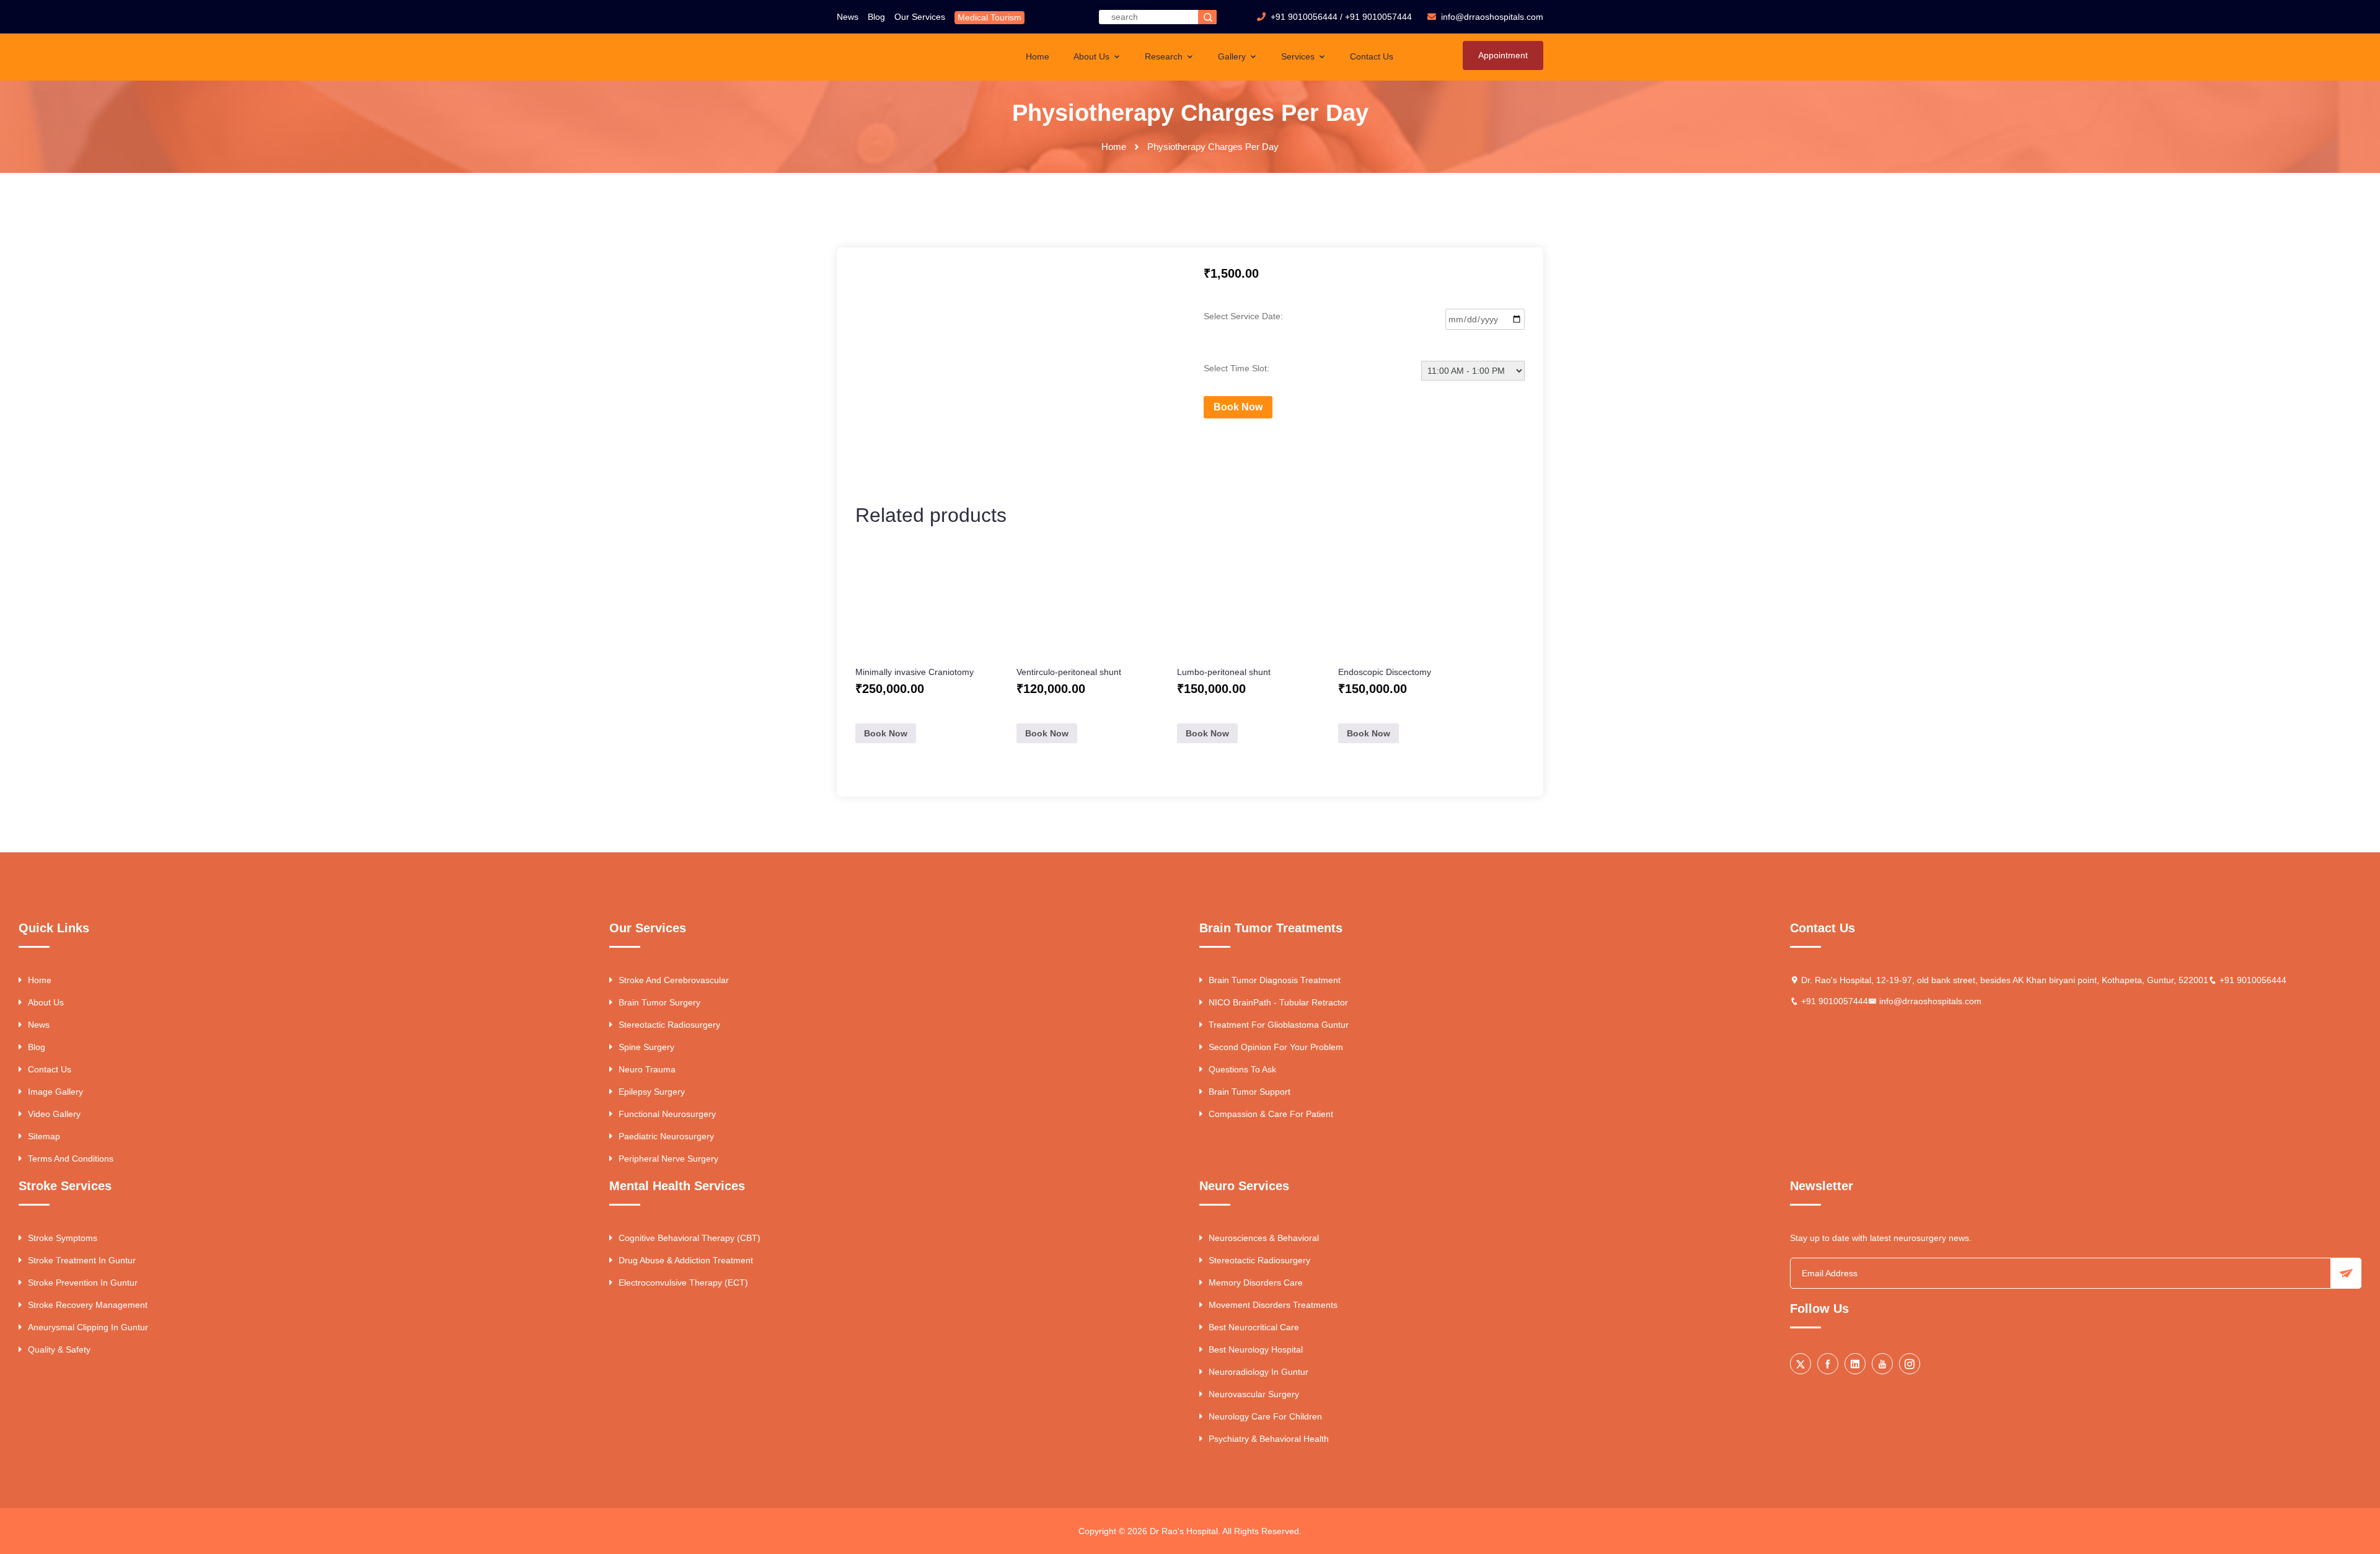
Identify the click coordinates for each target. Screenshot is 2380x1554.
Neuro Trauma (647, 1069)
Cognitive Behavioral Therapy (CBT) (690, 1238)
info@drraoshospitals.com (1930, 1001)
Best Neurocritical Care (1254, 1327)
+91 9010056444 (1304, 17)
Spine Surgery (646, 1047)
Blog (876, 17)
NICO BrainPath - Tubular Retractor (1278, 1002)
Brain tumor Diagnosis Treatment (1275, 980)
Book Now (1238, 407)
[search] (1207, 17)
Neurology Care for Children (1265, 1416)
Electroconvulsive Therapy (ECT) (683, 1282)
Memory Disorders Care (1256, 1282)
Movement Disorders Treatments (1273, 1305)
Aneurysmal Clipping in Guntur (88, 1327)
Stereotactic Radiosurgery (669, 1025)
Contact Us (1372, 56)
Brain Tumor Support (1249, 1092)
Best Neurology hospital (1256, 1349)
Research (1165, 56)
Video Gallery (54, 1114)
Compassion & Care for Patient (1271, 1114)
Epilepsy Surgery (652, 1092)
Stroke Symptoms (63, 1238)
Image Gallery (55, 1092)
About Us (1093, 56)
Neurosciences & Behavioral (1264, 1238)
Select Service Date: (1243, 316)
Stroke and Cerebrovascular (674, 980)
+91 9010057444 (1378, 17)
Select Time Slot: (1236, 368)
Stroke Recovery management (88, 1305)
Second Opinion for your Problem (1276, 1047)
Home (1038, 56)
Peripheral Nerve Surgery (668, 1159)
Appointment (1503, 55)
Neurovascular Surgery (1254, 1394)
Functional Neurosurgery (667, 1114)
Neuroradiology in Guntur (1258, 1372)
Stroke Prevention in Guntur (83, 1282)
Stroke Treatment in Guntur (82, 1260)
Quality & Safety (59, 1349)
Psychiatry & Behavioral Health (1269, 1439)
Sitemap (44, 1136)
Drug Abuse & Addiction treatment (686, 1260)
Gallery (1233, 56)
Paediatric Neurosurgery (666, 1136)
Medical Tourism (989, 17)
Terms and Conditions (71, 1159)
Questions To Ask (1242, 1069)
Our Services (920, 17)
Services (1299, 56)
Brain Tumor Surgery (659, 1002)
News (848, 17)
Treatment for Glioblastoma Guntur (1279, 1025)
